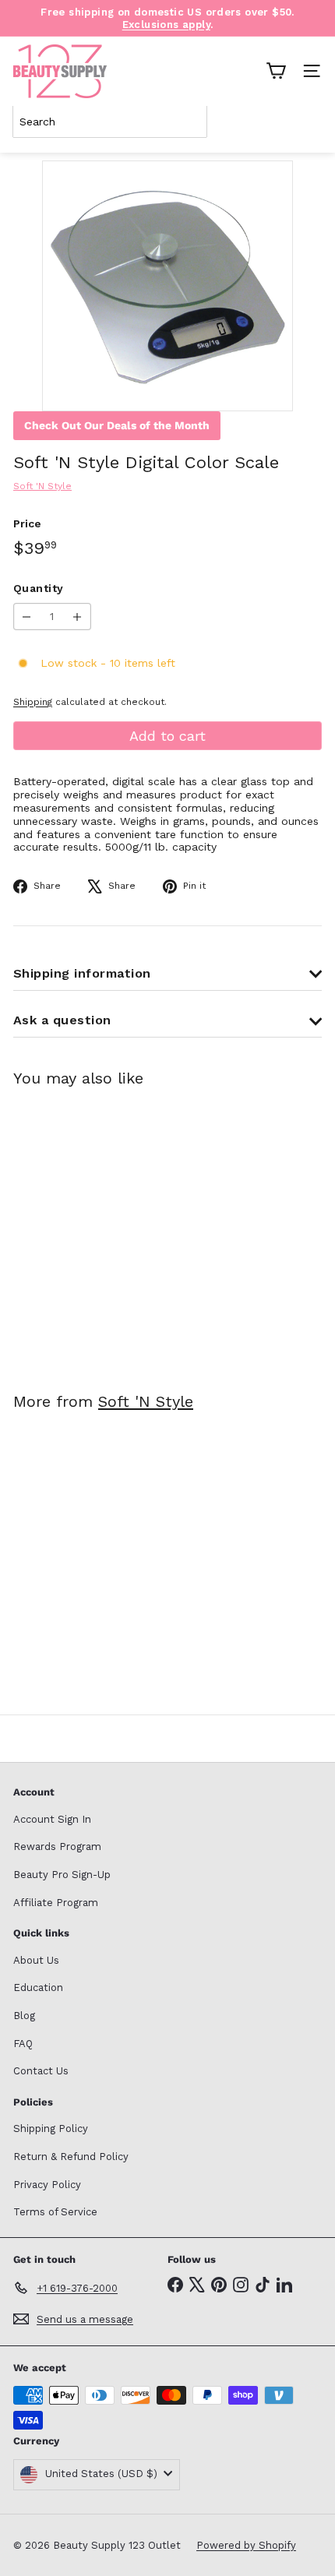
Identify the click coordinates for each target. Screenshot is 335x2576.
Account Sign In (52, 1819)
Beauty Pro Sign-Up (62, 1875)
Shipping (33, 702)
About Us (36, 1960)
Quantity (38, 588)
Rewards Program (57, 1847)
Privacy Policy (47, 2185)
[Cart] (276, 71)
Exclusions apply (166, 25)
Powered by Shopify (246, 2545)
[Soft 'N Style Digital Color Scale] (111, 1230)
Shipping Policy (51, 2128)
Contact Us (41, 2071)
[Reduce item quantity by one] (27, 617)
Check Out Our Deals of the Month (117, 425)
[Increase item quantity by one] (78, 617)
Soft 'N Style (146, 1401)
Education (38, 1988)
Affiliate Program (56, 1903)
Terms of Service (55, 2212)
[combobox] (110, 122)
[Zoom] (270, 388)
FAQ (23, 2044)
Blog (24, 2016)
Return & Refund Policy (71, 2157)
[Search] (307, 122)
